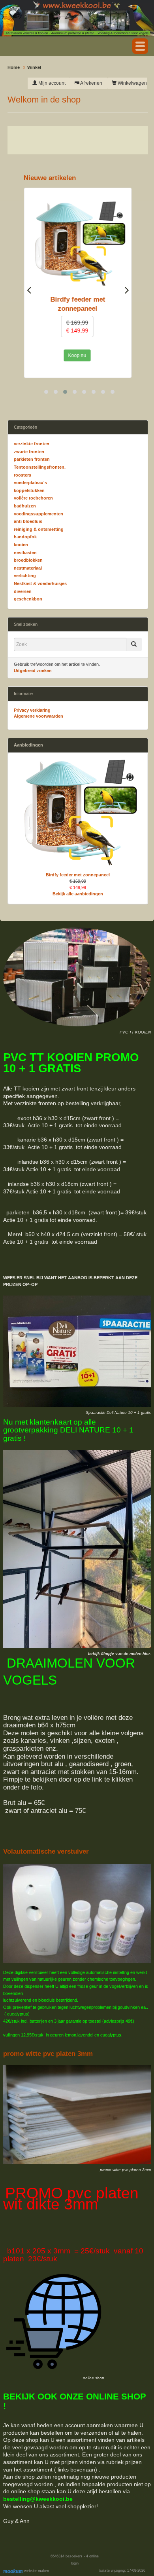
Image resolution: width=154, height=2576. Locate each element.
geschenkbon (28, 599)
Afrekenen (91, 83)
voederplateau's (30, 483)
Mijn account (51, 83)
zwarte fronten (29, 452)
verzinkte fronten (32, 444)
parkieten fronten (32, 459)
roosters (23, 475)
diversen (23, 591)
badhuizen (25, 506)
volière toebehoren (33, 498)
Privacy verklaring (32, 710)
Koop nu (77, 355)
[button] (140, 46)
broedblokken (28, 560)
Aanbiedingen (28, 745)
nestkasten (25, 553)
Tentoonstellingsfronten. (40, 467)
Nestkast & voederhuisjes (40, 583)
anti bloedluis (28, 521)
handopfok (25, 537)
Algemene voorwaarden (38, 716)
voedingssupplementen (38, 514)
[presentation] (29, 290)
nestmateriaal (28, 568)
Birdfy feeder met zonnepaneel (78, 875)
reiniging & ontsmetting (39, 529)
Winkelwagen (132, 83)
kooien (21, 545)
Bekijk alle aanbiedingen (78, 894)
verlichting (25, 576)
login (75, 2563)
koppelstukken (29, 490)
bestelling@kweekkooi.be (38, 2499)
